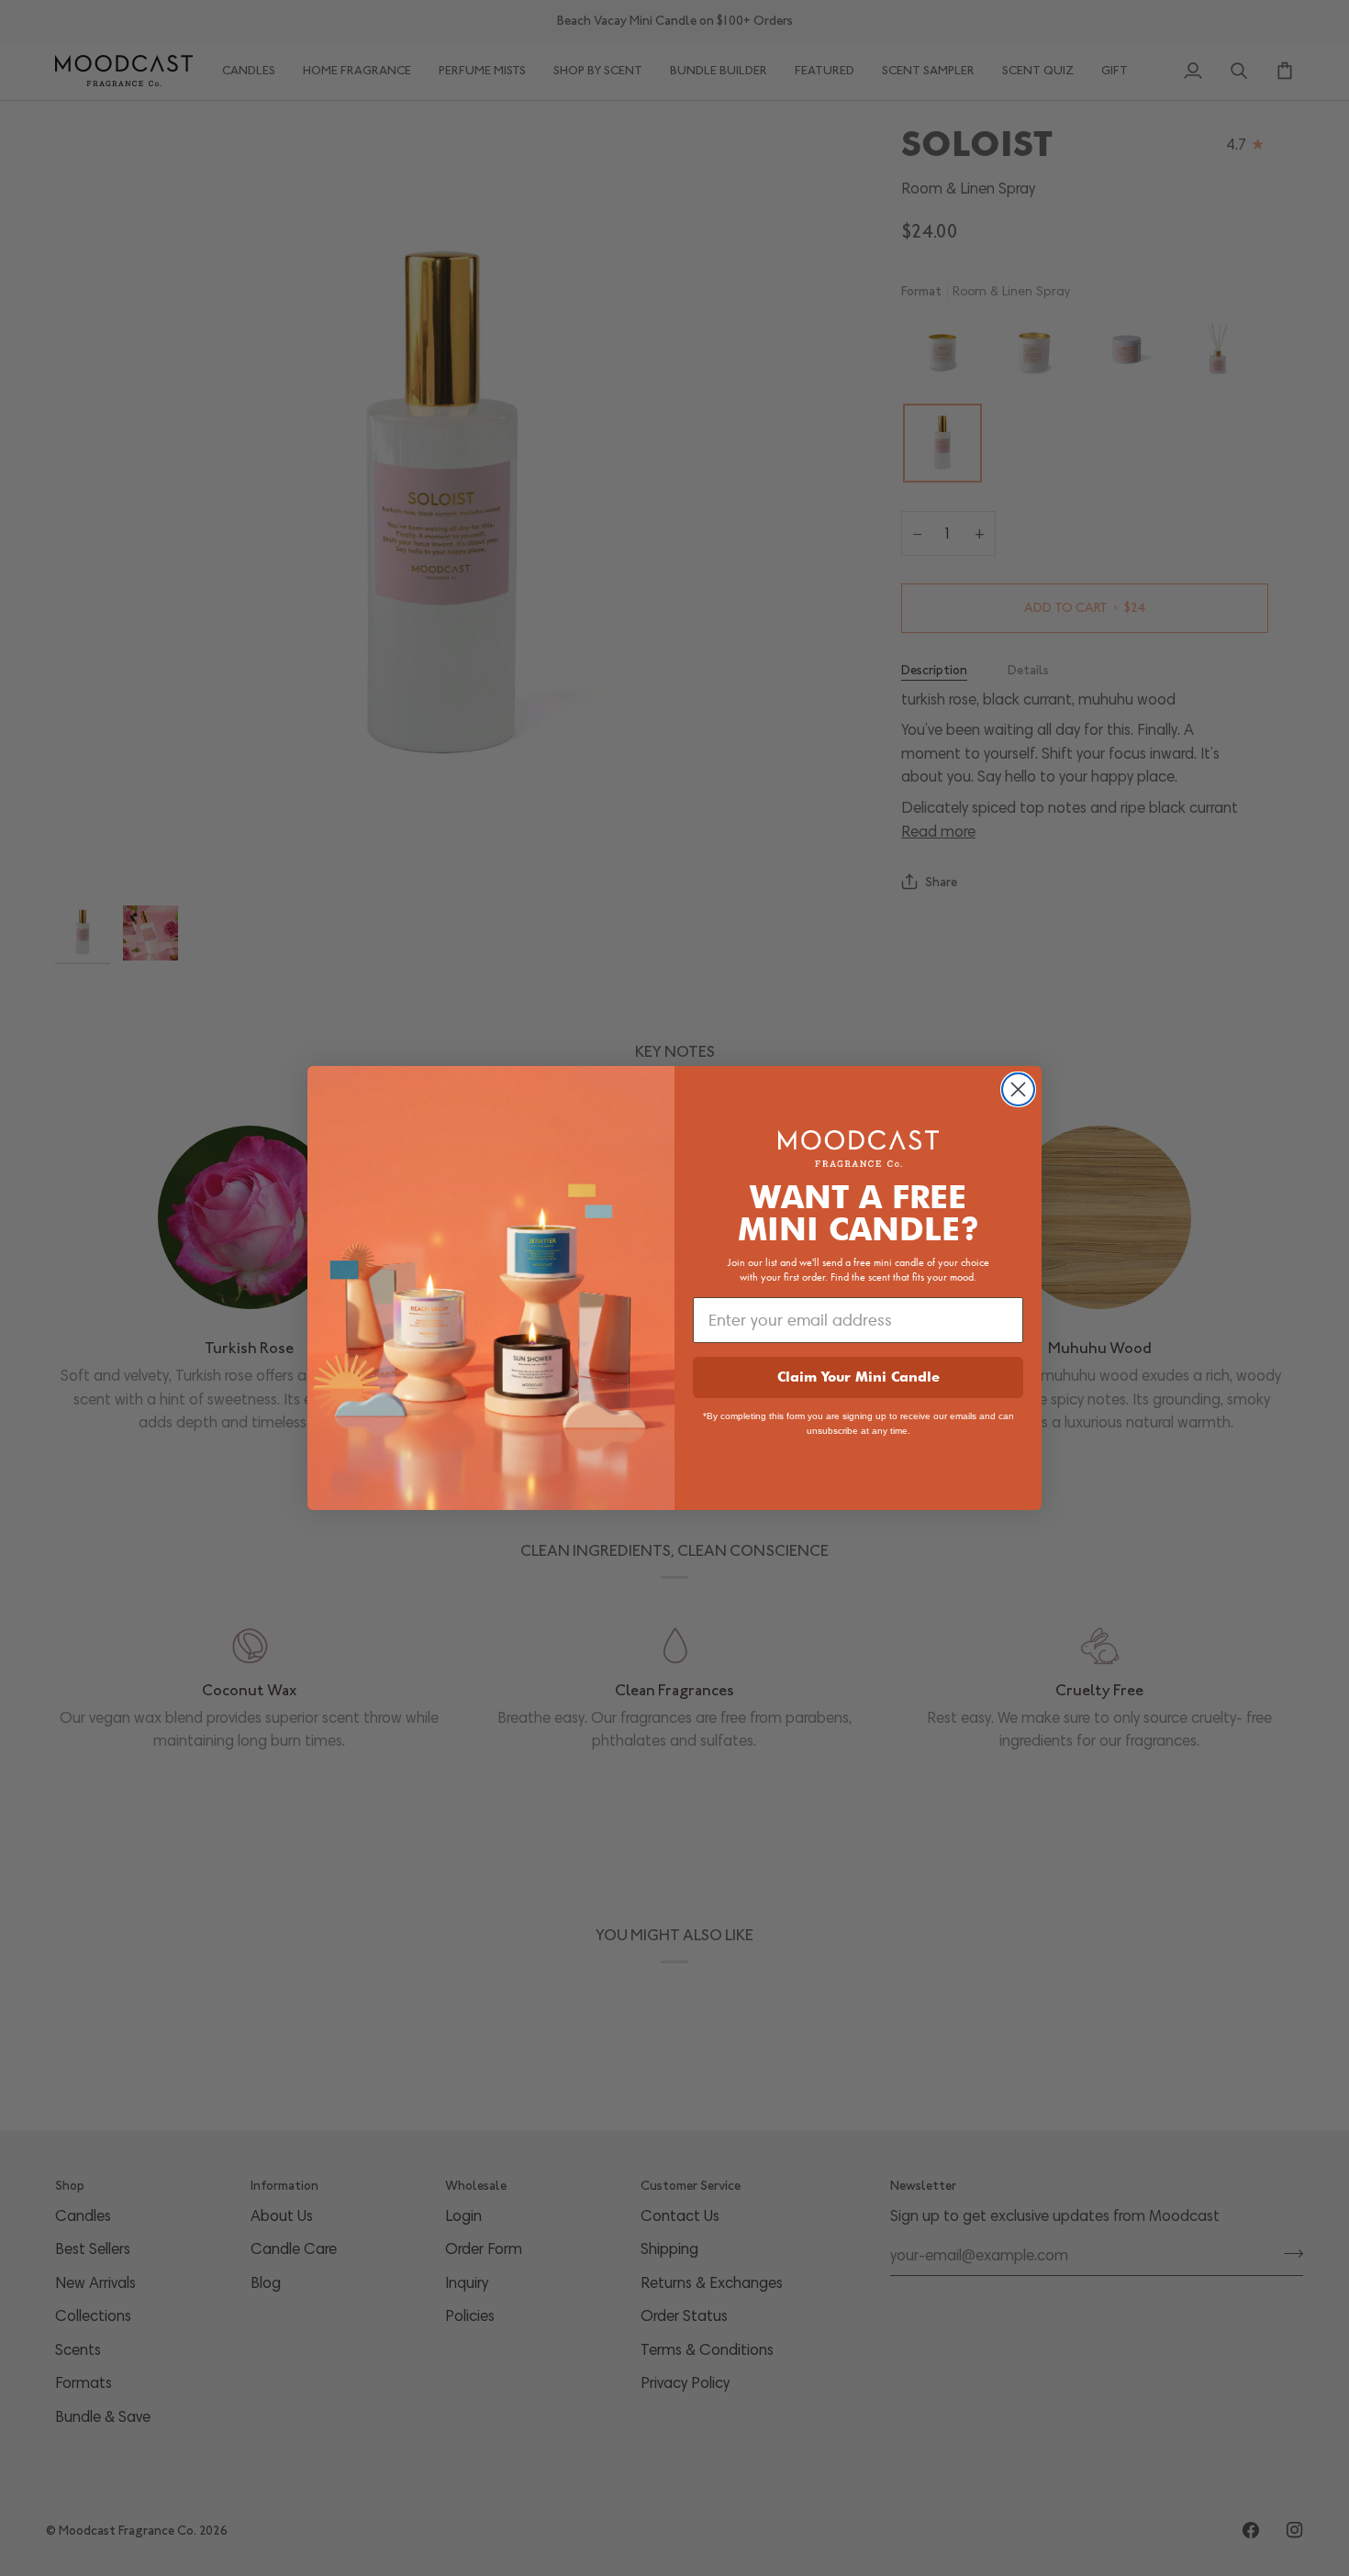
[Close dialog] (1018, 1089)
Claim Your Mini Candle (858, 1377)
